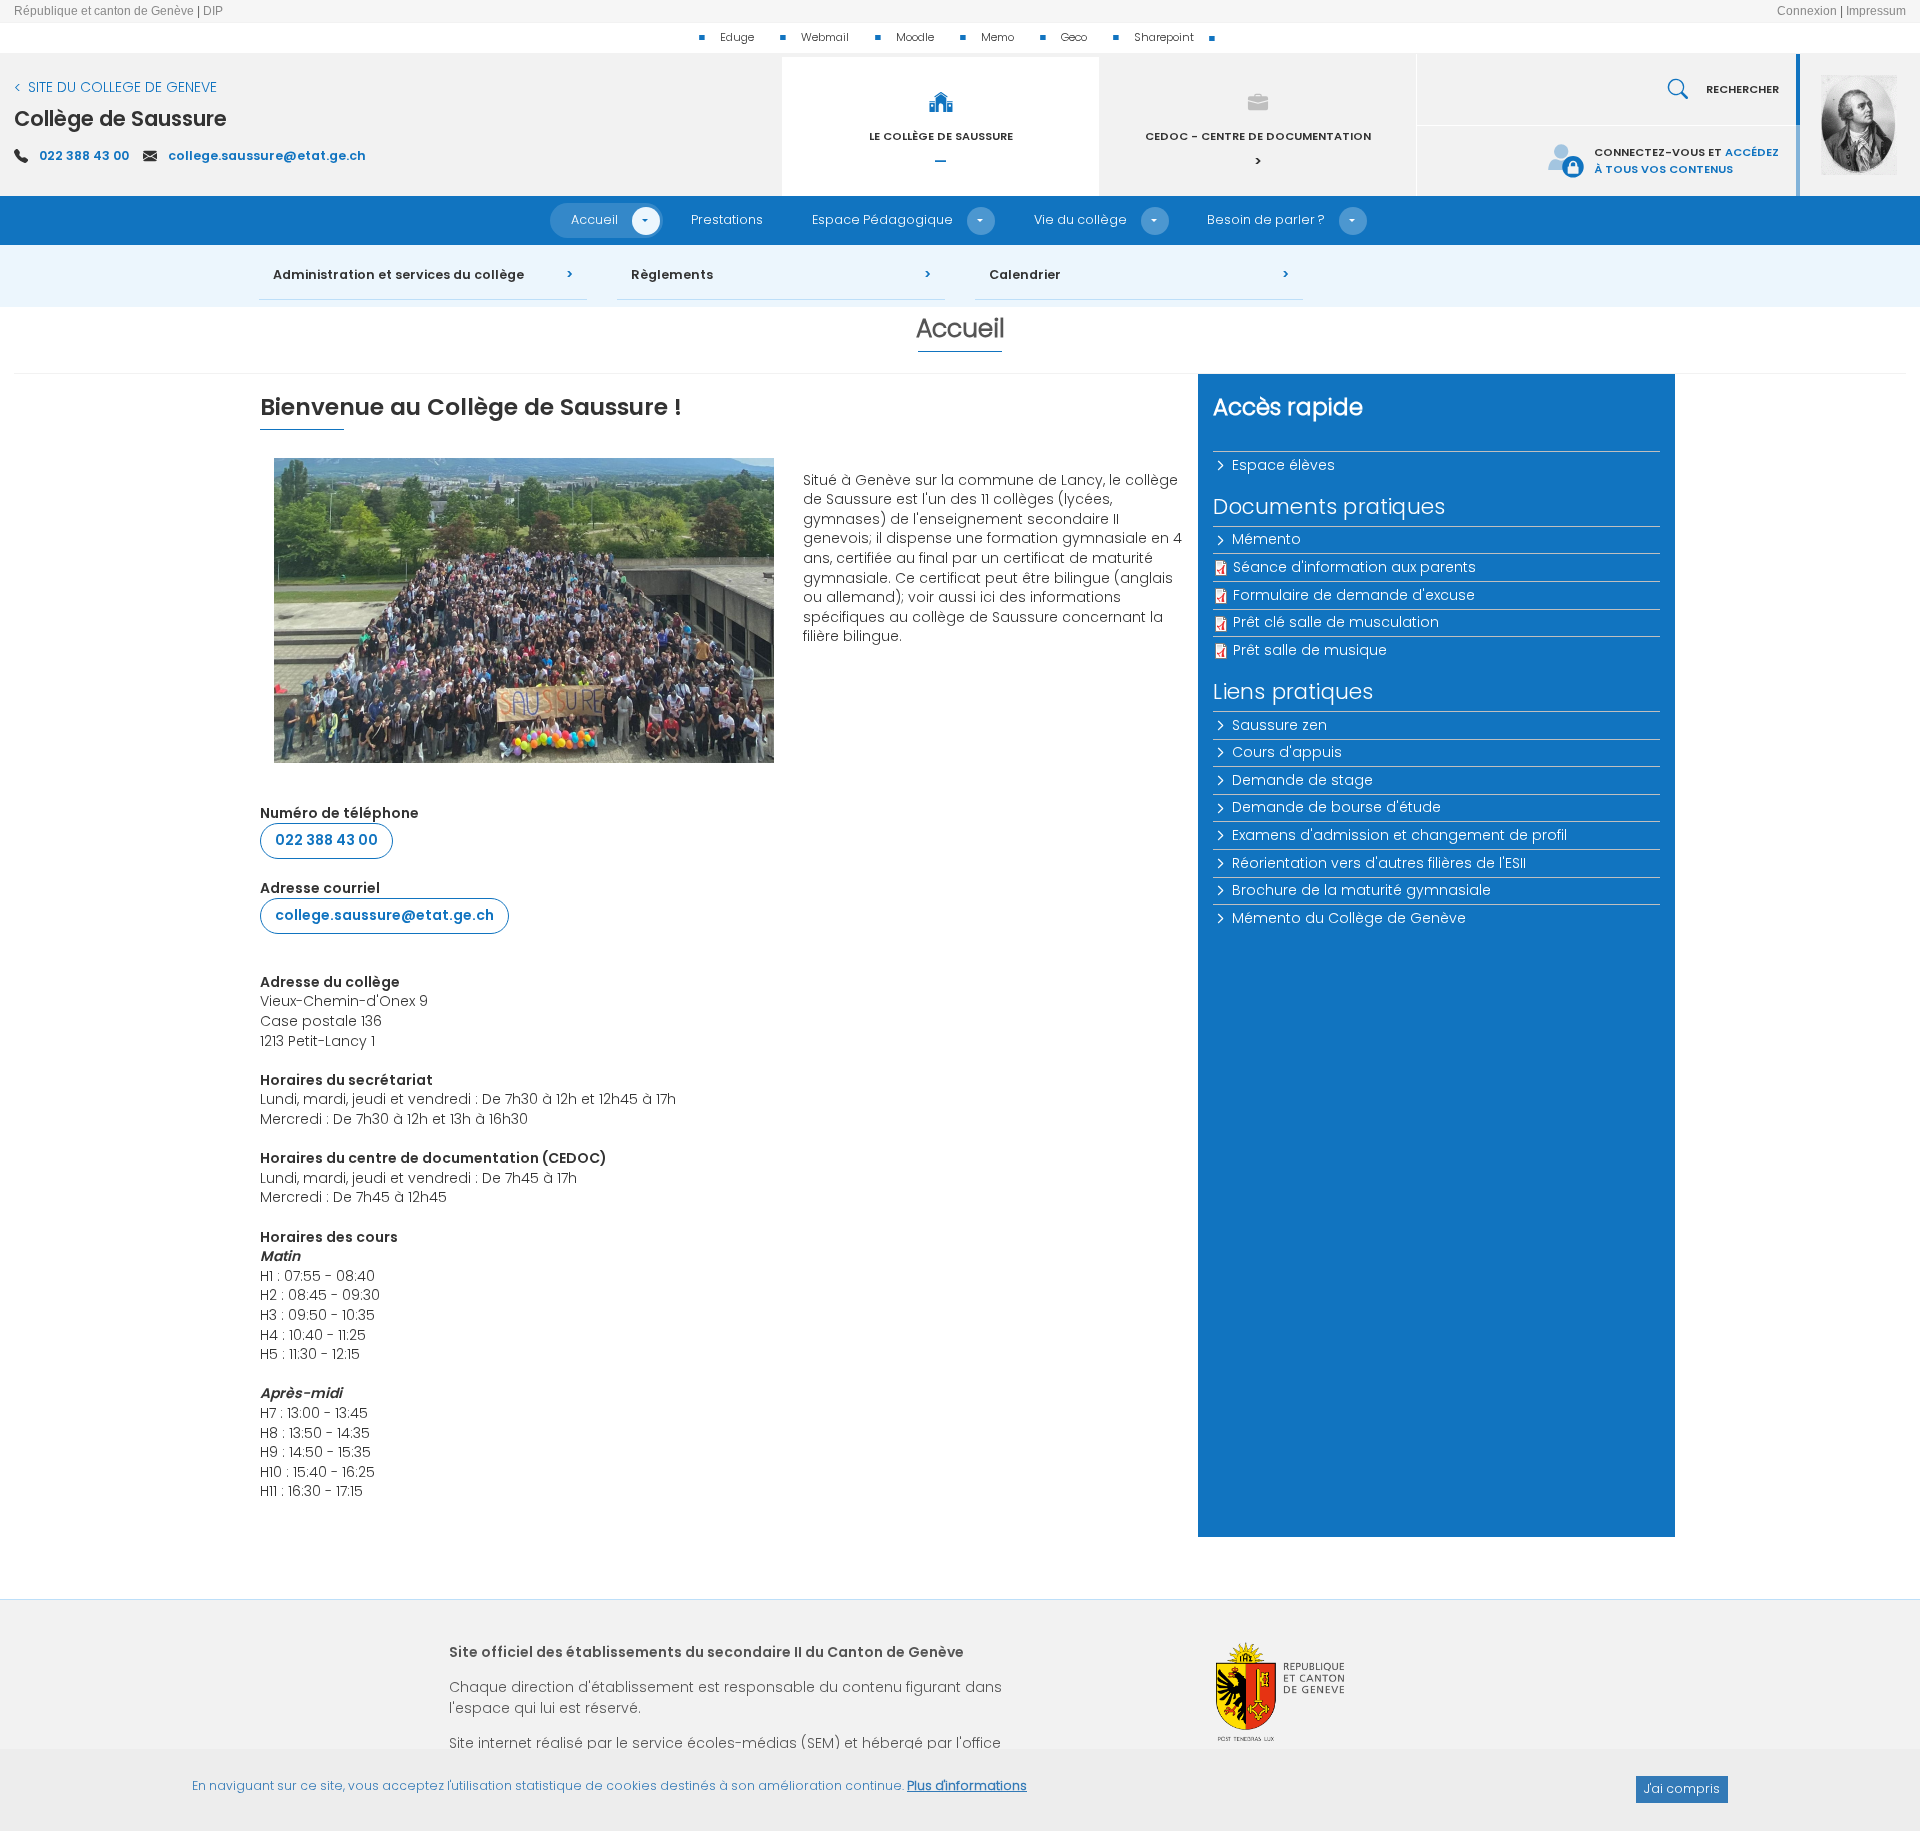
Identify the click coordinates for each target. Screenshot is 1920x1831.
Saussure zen (1279, 725)
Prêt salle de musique (1310, 650)
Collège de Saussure (120, 118)
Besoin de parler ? (1266, 219)
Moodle (915, 37)
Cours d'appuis (1287, 752)
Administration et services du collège (398, 274)
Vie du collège (1080, 219)
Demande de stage (1302, 780)
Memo (997, 37)
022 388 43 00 (84, 155)
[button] (646, 221)
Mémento (1266, 539)
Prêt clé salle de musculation (1336, 622)
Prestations (727, 219)
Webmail (825, 37)
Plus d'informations (967, 1785)
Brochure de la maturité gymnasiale (1361, 890)
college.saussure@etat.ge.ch (267, 155)
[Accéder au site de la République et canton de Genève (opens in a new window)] (1280, 1691)
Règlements (672, 274)
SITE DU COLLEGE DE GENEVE (122, 87)
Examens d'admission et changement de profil (1399, 835)
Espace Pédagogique (882, 219)
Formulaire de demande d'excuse (1354, 595)
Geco (1074, 37)
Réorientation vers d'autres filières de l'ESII (1379, 863)
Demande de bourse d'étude (1336, 807)
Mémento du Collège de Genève (1349, 918)
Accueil (594, 219)
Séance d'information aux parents (1354, 567)
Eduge (737, 37)
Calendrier (1025, 274)
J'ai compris (1682, 1788)
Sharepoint (1164, 37)
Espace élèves (1283, 465)
